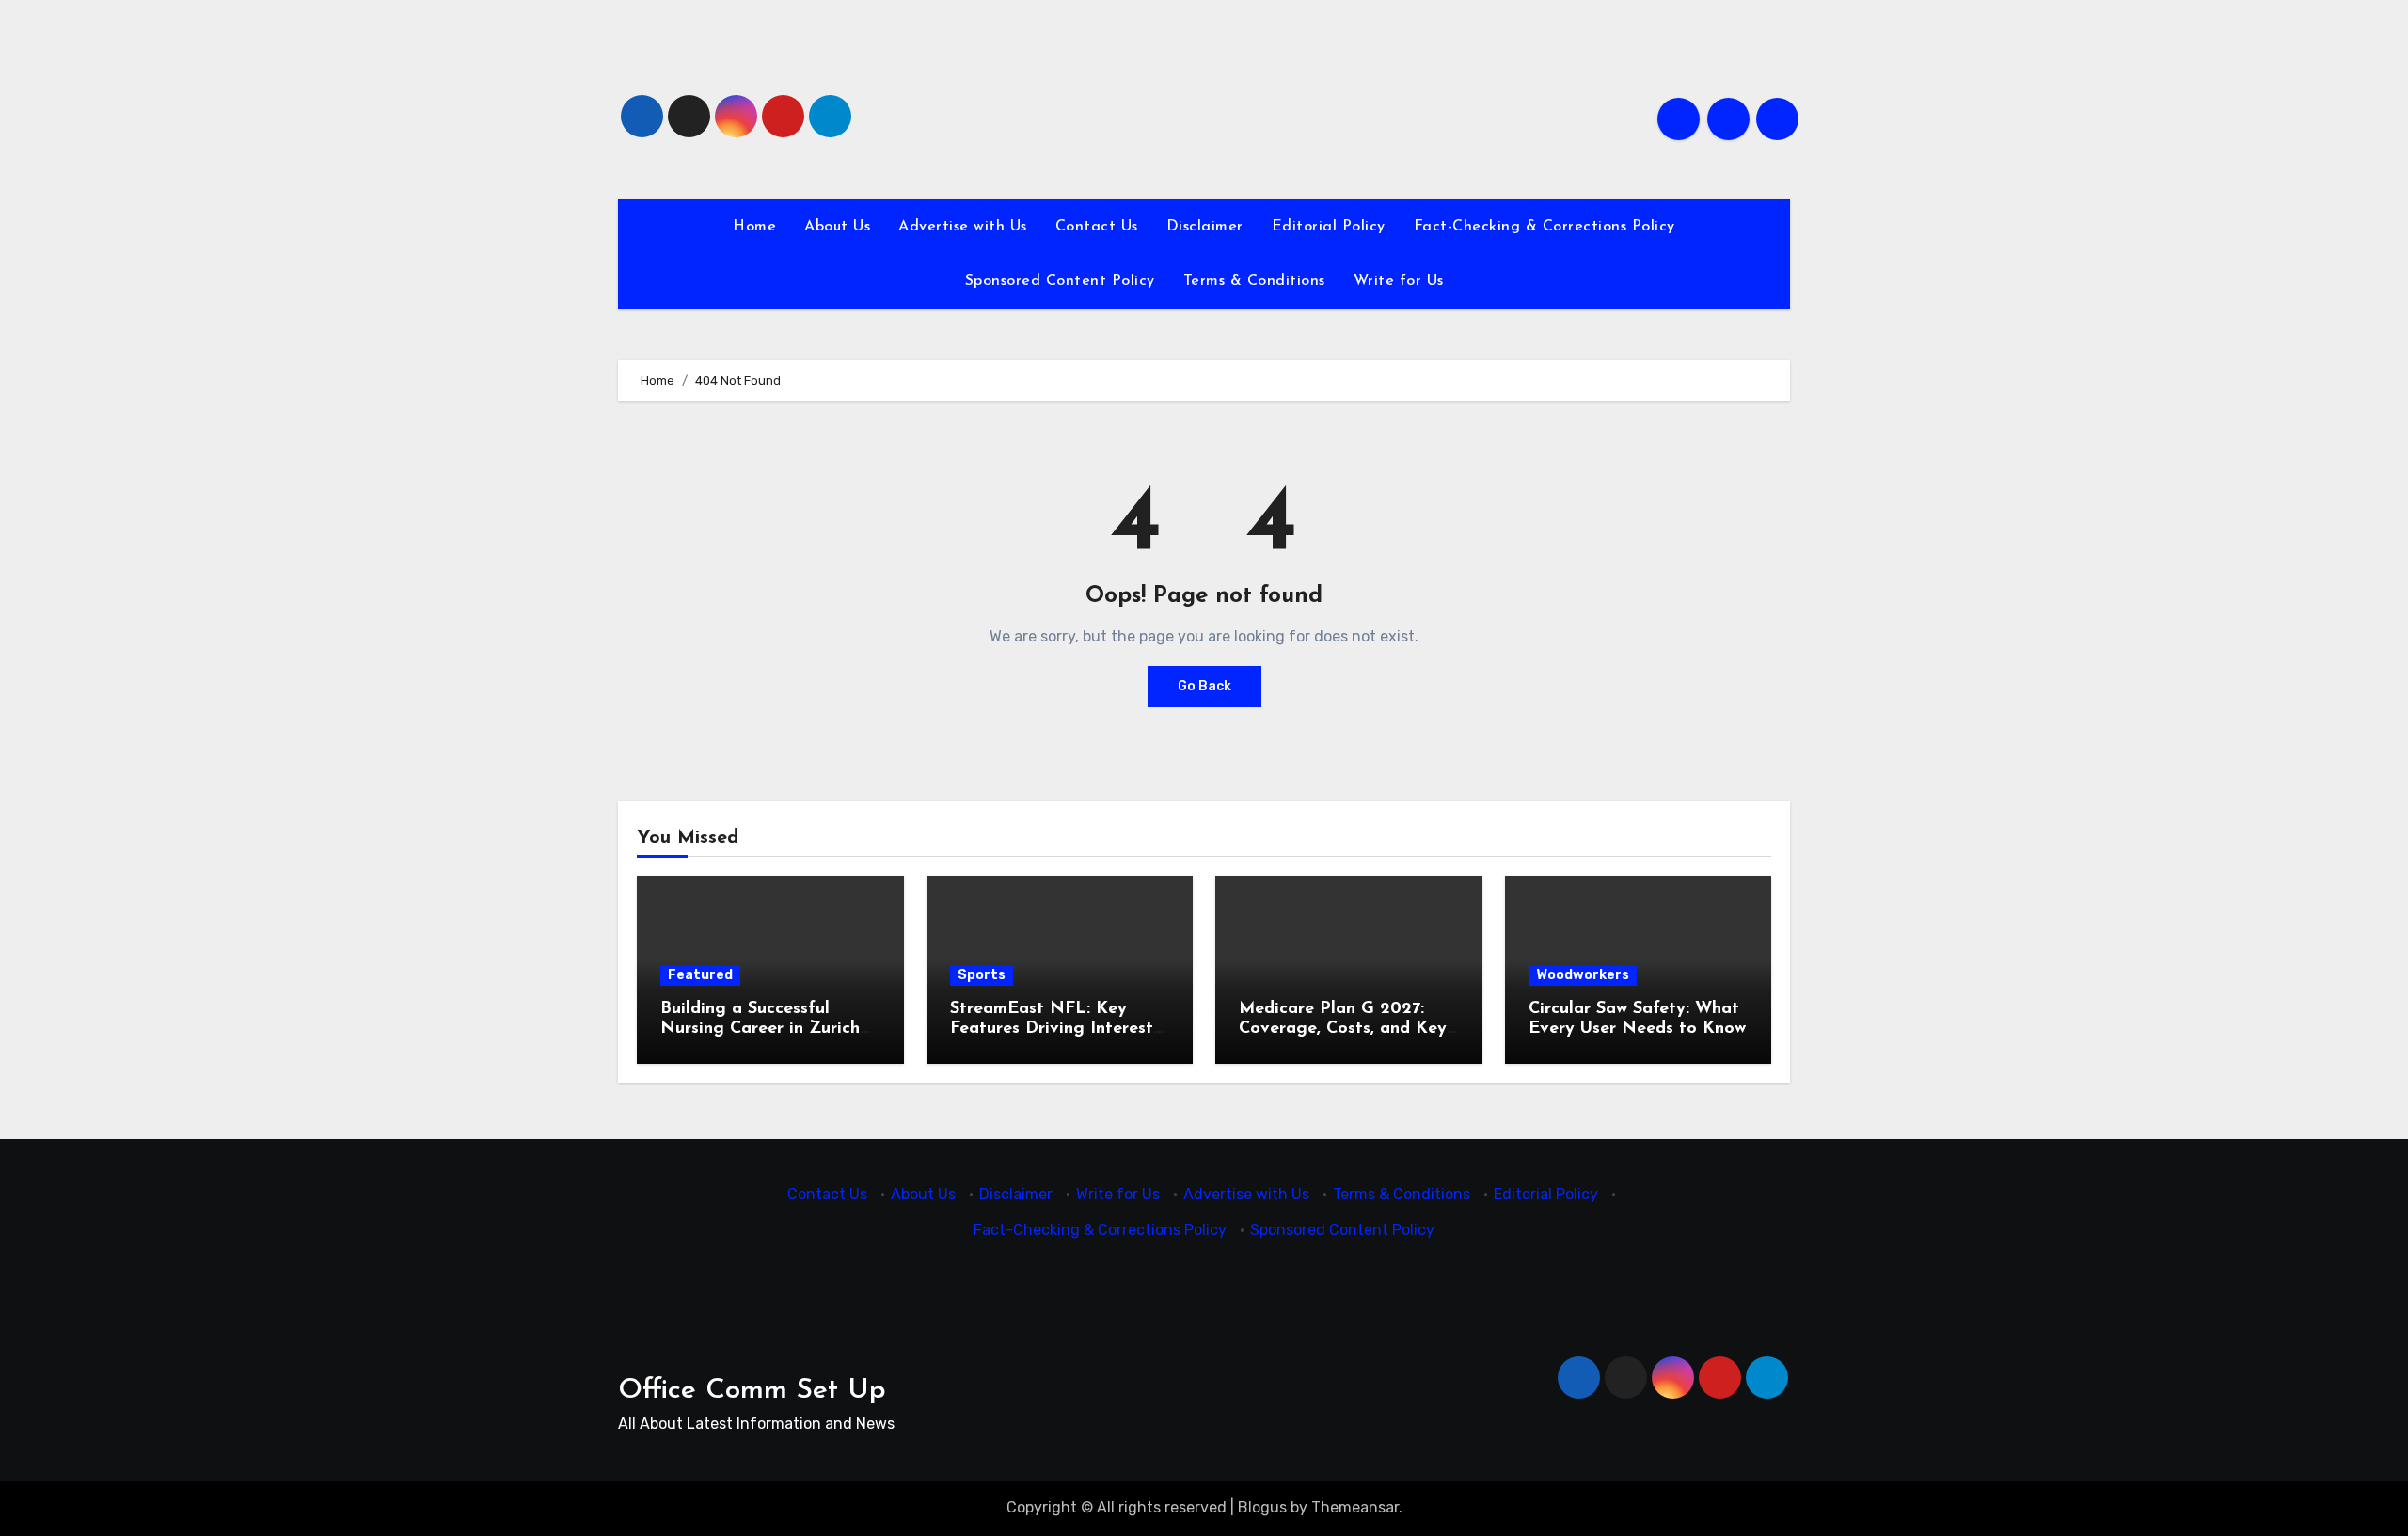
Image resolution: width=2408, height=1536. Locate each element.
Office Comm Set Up (752, 1391)
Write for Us (1399, 281)
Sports (982, 975)
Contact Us (1097, 227)
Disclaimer (1205, 227)
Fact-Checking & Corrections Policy (1545, 227)
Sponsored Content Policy (1060, 281)
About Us (837, 227)
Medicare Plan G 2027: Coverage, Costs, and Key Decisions (1343, 1029)
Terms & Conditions (1254, 281)
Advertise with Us (963, 227)
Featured (700, 975)
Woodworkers (1583, 975)
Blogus (1262, 1507)
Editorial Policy (1329, 227)
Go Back (1204, 686)
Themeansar (1355, 1507)
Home (754, 227)
